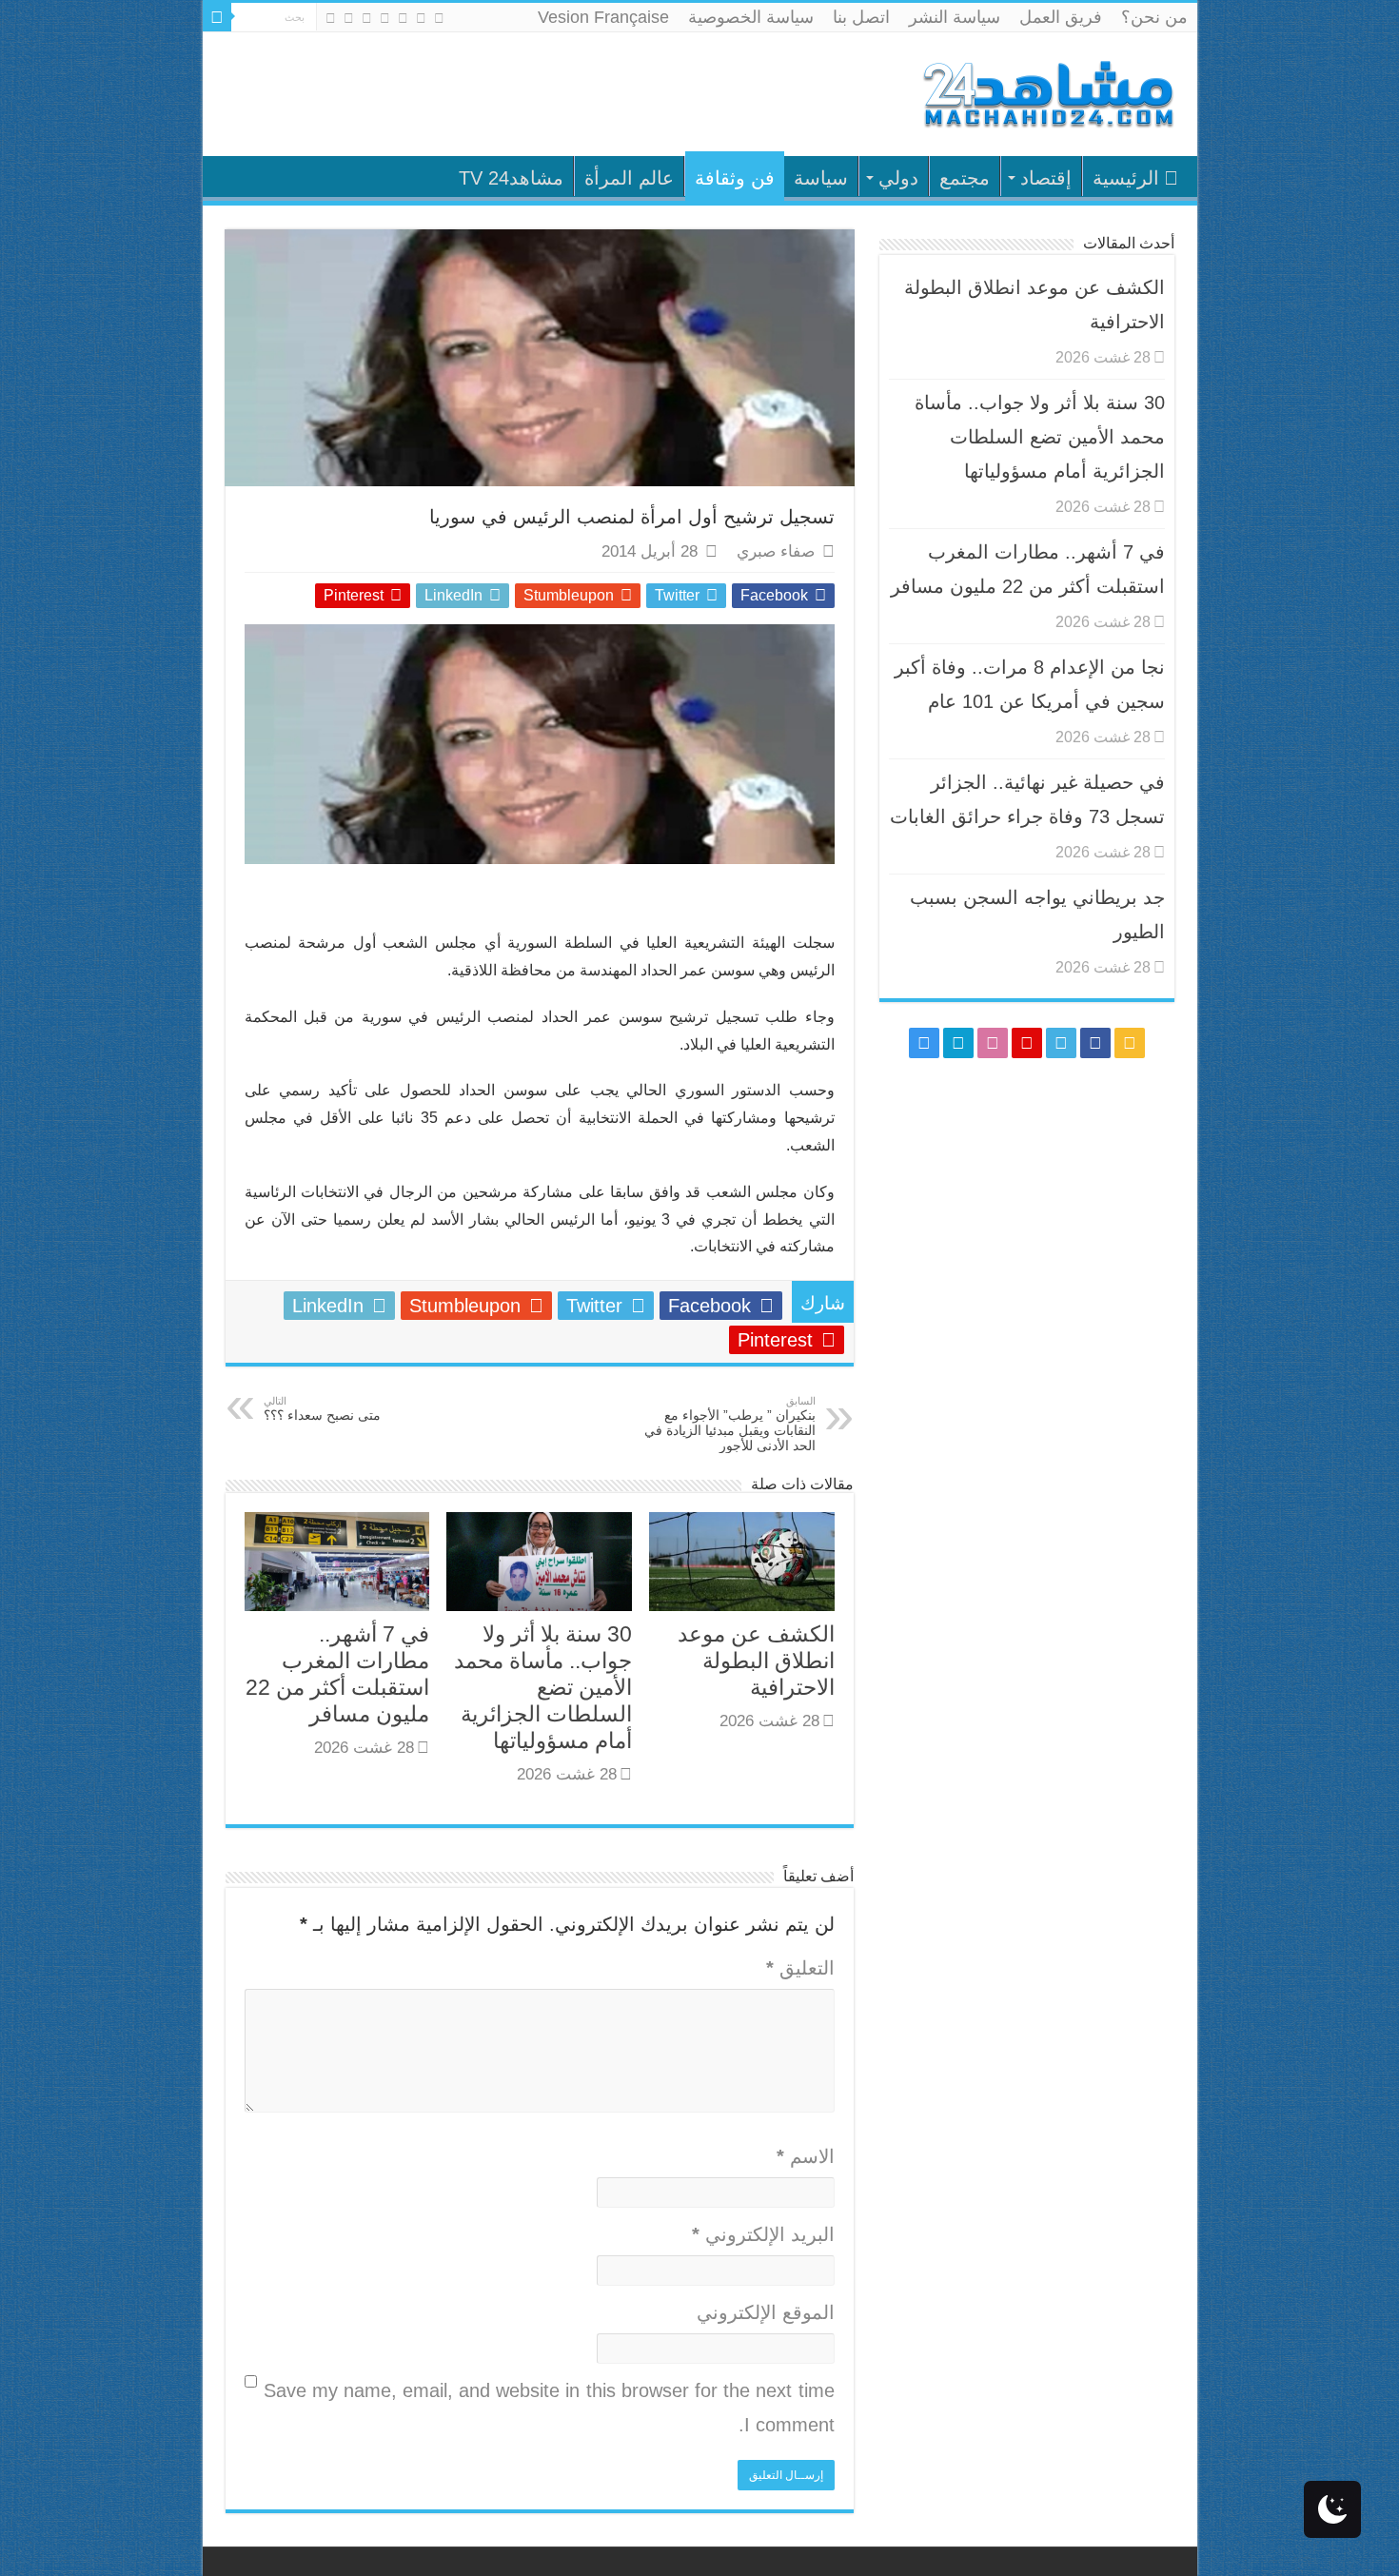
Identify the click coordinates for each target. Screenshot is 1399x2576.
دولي (898, 178)
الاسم (806, 2156)
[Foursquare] (349, 18)
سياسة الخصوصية (751, 17)
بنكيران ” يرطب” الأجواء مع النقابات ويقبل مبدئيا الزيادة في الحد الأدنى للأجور (730, 1424)
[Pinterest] (385, 18)
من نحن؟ (1154, 17)
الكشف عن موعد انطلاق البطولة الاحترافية (756, 1661)
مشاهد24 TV (511, 178)
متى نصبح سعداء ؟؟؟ (322, 1409)
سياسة (821, 178)
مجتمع (965, 178)
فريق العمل (1061, 17)
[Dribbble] (367, 18)
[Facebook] (421, 18)
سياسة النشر (955, 17)
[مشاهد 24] (1047, 92)
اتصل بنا (861, 17)
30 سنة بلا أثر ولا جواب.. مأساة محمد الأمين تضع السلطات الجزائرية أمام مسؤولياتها (543, 1687)
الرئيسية (1126, 178)
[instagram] (331, 18)
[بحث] (217, 17)
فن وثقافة (735, 178)
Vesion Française (603, 17)
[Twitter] (403, 18)
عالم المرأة (629, 178)
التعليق (800, 1968)
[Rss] (439, 18)
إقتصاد (1046, 178)
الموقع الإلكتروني (766, 2312)
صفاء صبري (776, 551)
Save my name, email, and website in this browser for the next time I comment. (549, 2408)
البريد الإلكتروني (763, 2234)
